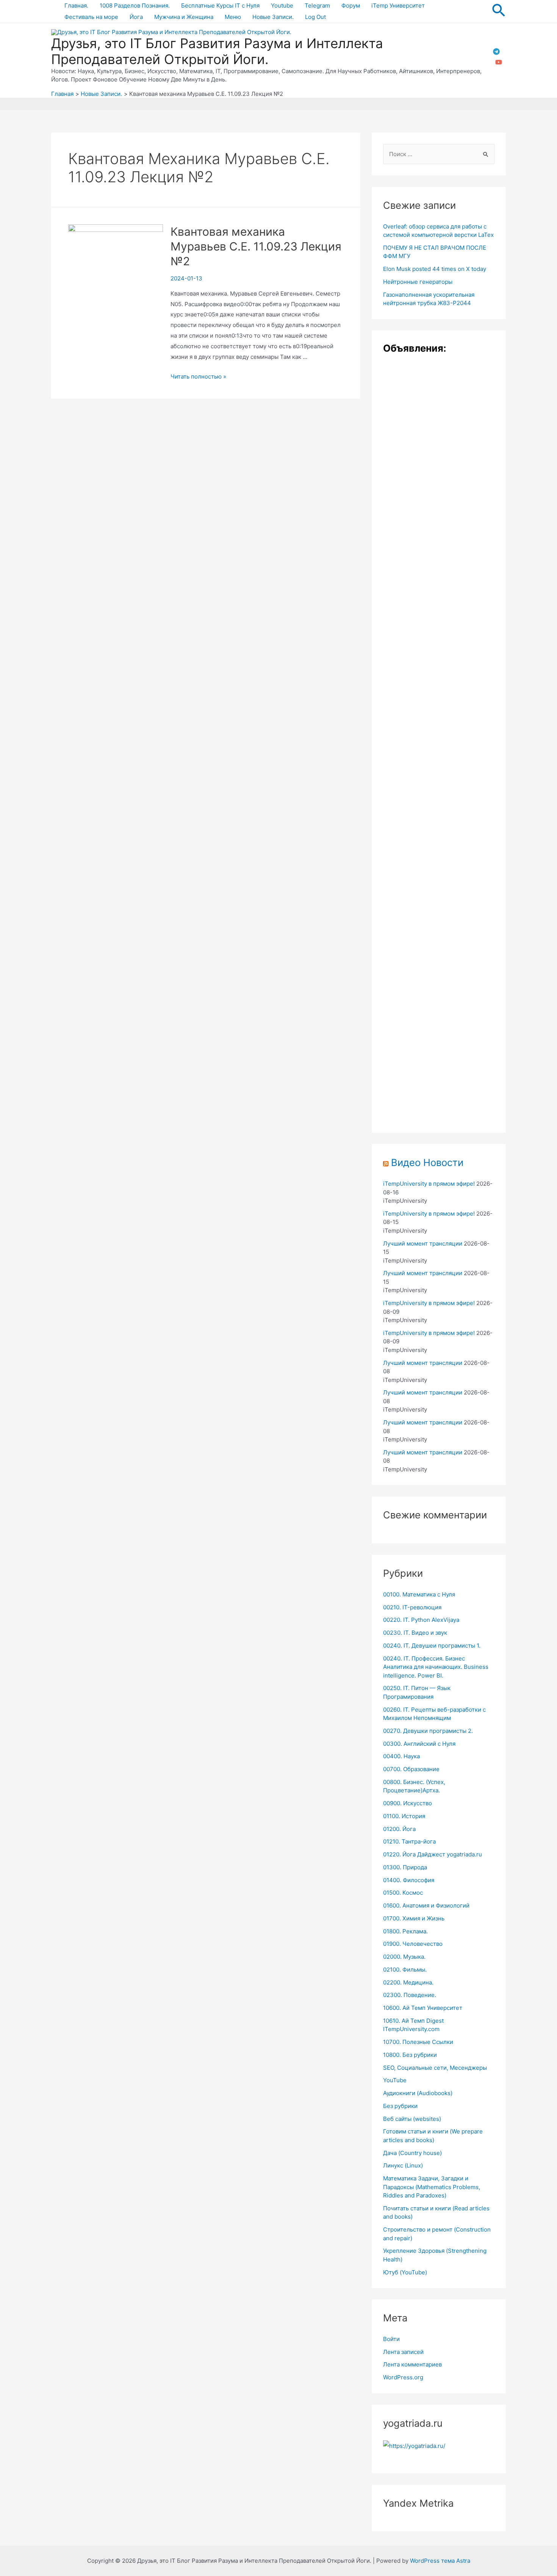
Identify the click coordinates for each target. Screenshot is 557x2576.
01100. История (404, 1816)
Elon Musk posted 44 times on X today (435, 269)
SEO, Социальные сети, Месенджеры (435, 2068)
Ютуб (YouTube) (405, 2272)
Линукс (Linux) (403, 2165)
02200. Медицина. (408, 1982)
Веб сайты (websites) (412, 2119)
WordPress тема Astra (440, 2561)
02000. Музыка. (404, 1957)
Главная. (76, 5)
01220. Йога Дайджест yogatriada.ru (433, 1854)
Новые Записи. (273, 17)
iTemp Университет (398, 5)
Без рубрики (400, 2106)
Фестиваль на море (91, 17)
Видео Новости (427, 1162)
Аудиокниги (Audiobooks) (418, 2093)
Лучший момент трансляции (423, 1243)
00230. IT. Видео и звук (415, 1633)
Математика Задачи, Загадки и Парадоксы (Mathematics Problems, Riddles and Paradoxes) (432, 2187)
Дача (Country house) (412, 2153)
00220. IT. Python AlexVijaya (421, 1620)
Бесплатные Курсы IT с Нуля (220, 5)
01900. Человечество (413, 1944)
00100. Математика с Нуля (419, 1594)
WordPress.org (403, 2377)
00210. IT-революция (412, 1607)
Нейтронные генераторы (418, 282)
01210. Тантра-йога (409, 1841)
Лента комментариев (412, 2364)
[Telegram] (496, 52)
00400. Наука (401, 1756)
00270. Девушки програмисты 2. (428, 1731)
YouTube (395, 2080)
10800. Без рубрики (410, 2055)
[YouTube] (499, 62)
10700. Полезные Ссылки (418, 2042)
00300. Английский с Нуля (419, 1744)
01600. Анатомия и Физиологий (426, 1905)
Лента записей (403, 2352)
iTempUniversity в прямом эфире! (429, 1184)
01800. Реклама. (405, 1931)
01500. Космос (403, 1893)
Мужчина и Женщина (184, 17)
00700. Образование (411, 1769)
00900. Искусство (408, 1803)
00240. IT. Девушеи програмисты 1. (432, 1646)
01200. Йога (399, 1829)
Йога (136, 17)
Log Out (315, 17)
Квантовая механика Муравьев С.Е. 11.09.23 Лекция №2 (256, 246)
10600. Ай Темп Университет (423, 2008)
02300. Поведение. (410, 1995)
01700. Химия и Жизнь (414, 1918)
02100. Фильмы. (405, 1970)
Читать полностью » (198, 376)
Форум (351, 5)
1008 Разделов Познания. (135, 5)
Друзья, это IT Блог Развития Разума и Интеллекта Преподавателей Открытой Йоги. (217, 51)
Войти (391, 2339)
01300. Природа (405, 1867)
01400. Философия (409, 1880)
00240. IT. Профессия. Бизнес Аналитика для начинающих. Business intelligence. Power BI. (436, 1667)
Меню (233, 17)
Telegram (317, 5)
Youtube (282, 5)
